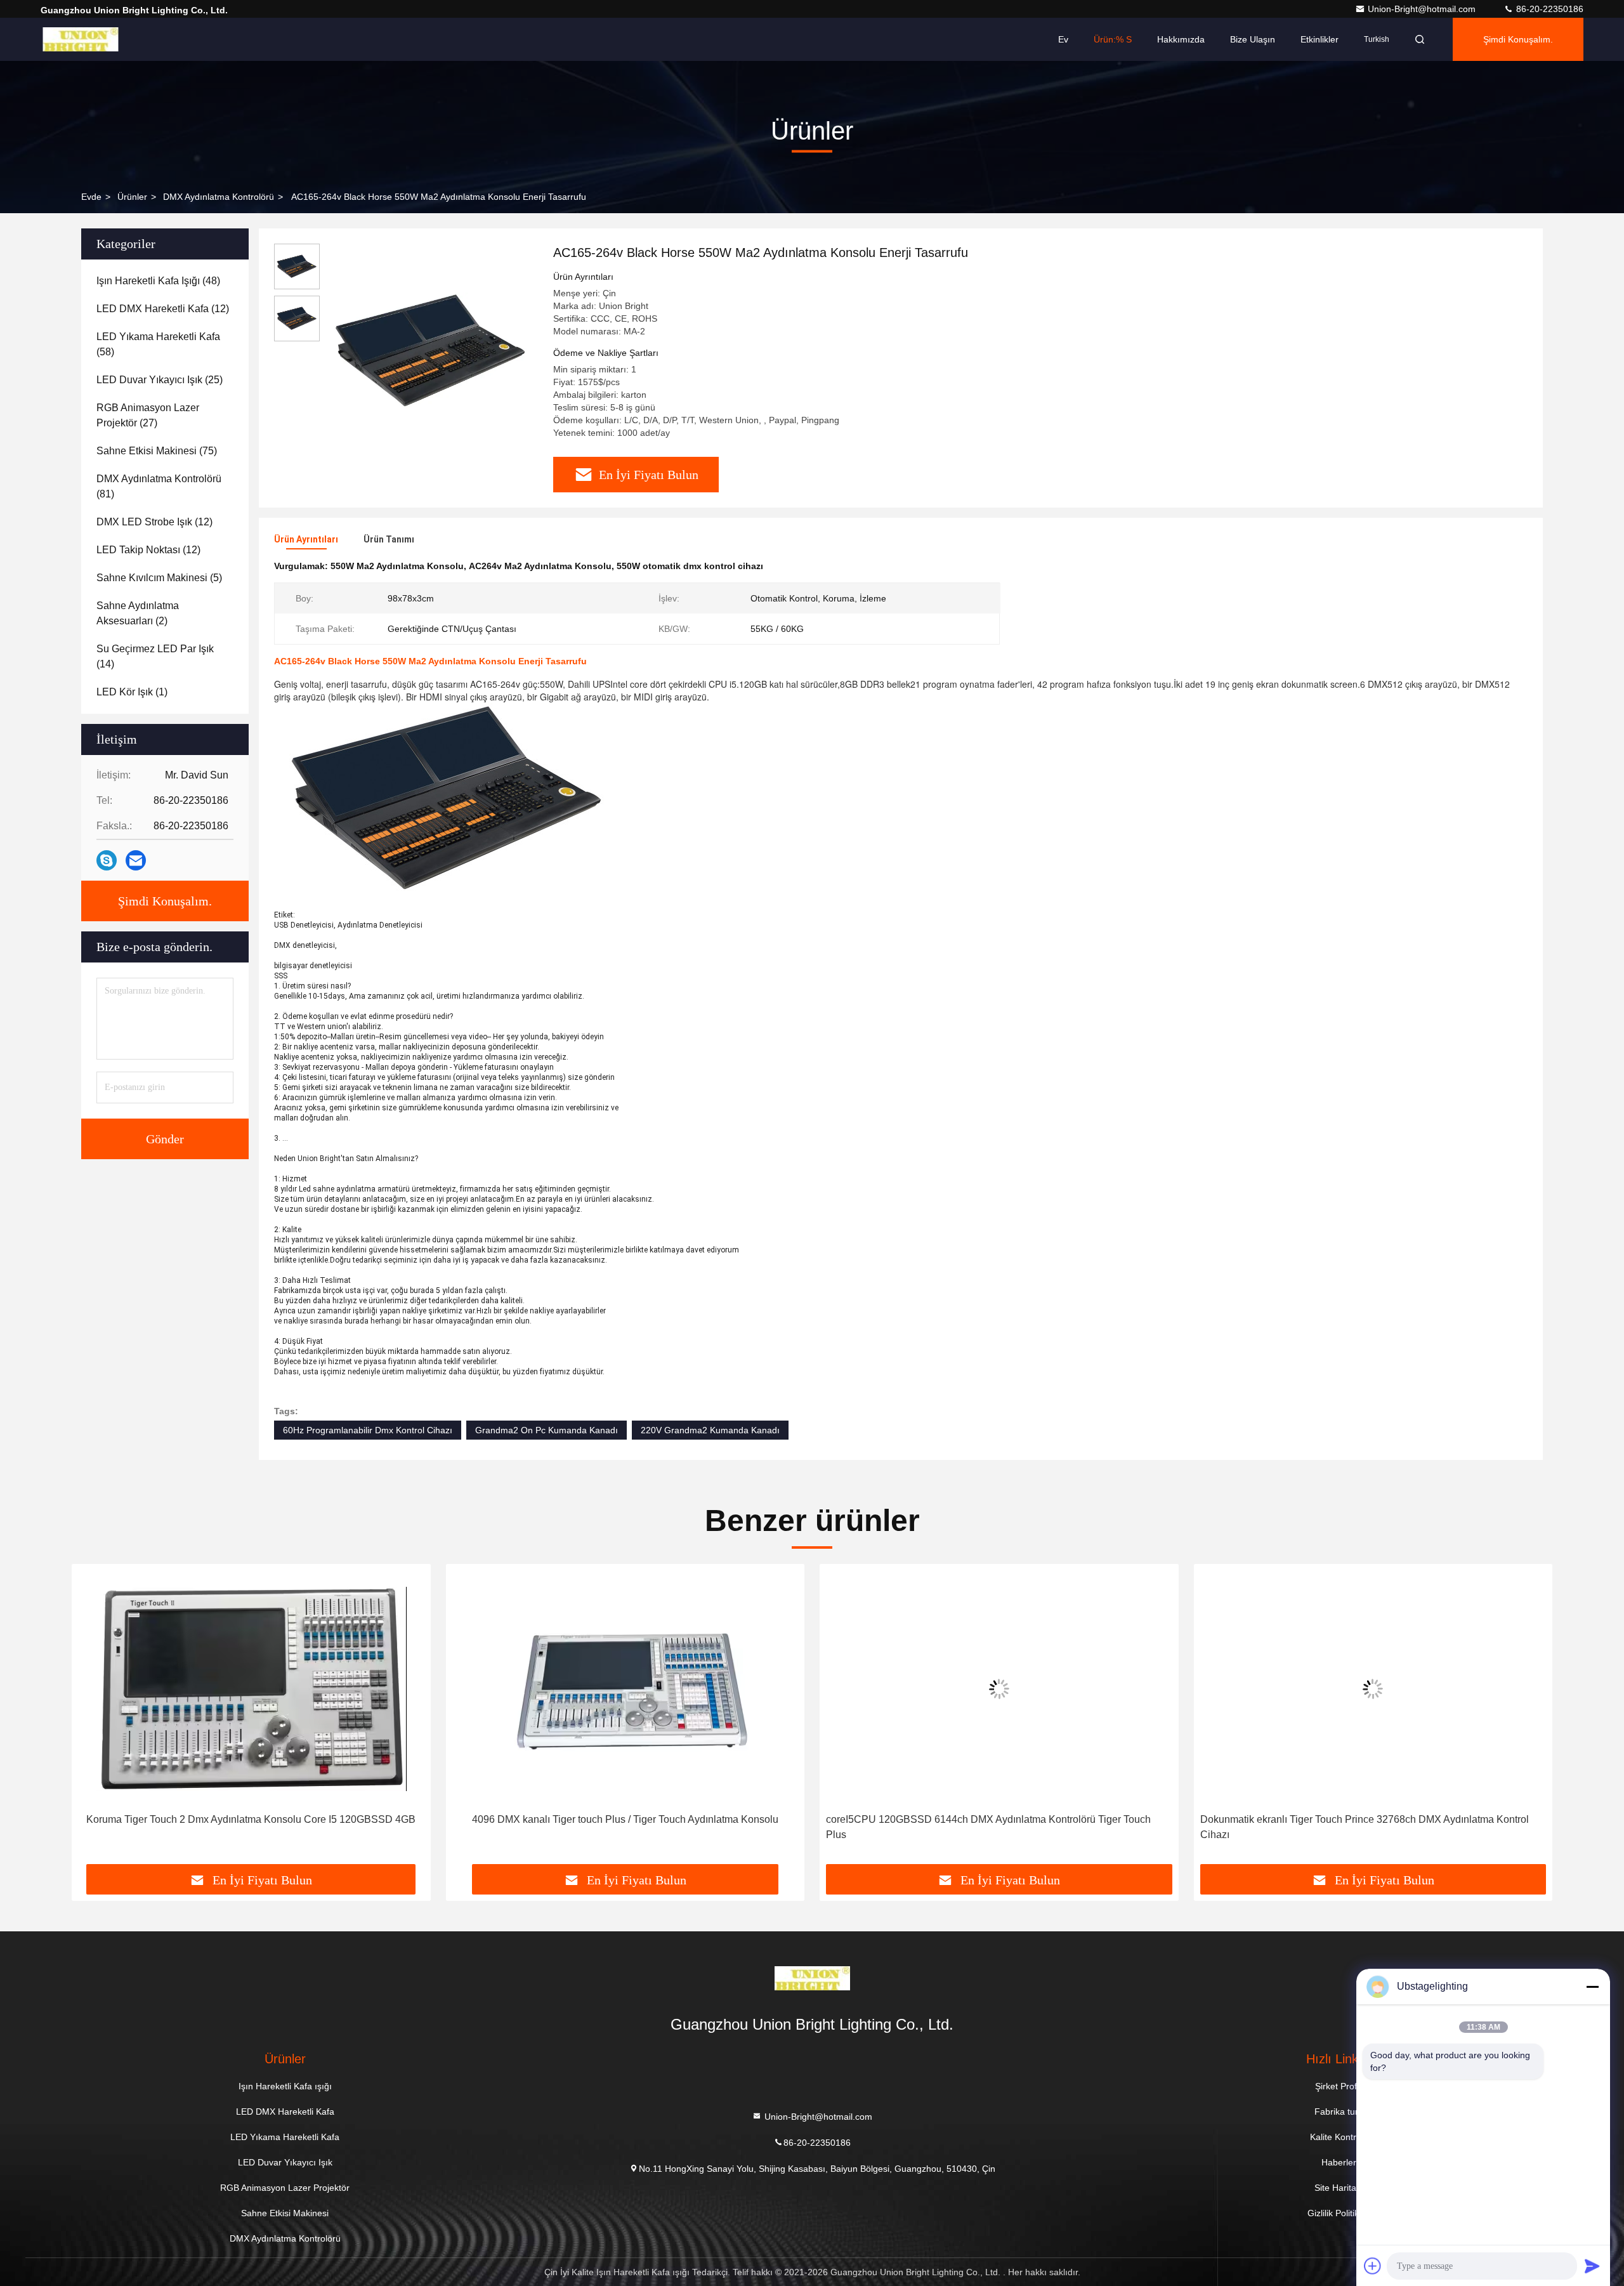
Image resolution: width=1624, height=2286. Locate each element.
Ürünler (132, 197)
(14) (155, 656)
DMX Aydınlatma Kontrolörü (219, 197)
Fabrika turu (1339, 2112)
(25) (160, 380)
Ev (1063, 39)
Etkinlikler (1319, 39)
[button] (95, 1719)
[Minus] (1592, 1987)
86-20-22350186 (1549, 9)
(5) (159, 578)
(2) (138, 613)
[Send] (1592, 2266)
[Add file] (1373, 2266)
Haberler (1339, 2162)
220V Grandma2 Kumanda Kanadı (710, 1430)
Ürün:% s (1113, 39)
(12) (163, 309)
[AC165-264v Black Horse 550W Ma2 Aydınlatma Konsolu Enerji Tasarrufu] (431, 350)
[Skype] (107, 860)
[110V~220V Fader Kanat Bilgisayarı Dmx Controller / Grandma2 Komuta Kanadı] (1373, 1689)
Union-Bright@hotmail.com (1423, 9)
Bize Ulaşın (1253, 39)
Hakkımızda (1181, 39)
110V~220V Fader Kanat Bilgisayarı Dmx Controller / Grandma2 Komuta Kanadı (1363, 1827)
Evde (91, 197)
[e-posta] (136, 860)
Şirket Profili (1339, 2086)
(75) (157, 451)
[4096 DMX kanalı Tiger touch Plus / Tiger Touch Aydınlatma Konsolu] (251, 1689)
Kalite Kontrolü (1339, 2137)
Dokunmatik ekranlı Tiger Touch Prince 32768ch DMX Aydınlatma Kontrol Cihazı (990, 1827)
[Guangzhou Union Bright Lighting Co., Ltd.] (81, 39)
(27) (148, 415)
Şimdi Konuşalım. (1518, 39)
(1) (132, 692)
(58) (158, 344)
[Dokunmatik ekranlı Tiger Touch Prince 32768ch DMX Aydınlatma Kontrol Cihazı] (999, 1689)
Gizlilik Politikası (1339, 2213)
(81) (159, 486)
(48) (158, 281)
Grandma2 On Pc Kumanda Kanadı (547, 1430)
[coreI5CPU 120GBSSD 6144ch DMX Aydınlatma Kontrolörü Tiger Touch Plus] (625, 1689)
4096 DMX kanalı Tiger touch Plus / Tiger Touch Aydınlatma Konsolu (251, 1819)
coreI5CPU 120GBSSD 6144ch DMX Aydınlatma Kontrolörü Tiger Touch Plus (615, 1827)
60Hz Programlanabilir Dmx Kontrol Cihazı (368, 1430)
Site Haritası (1339, 2188)
